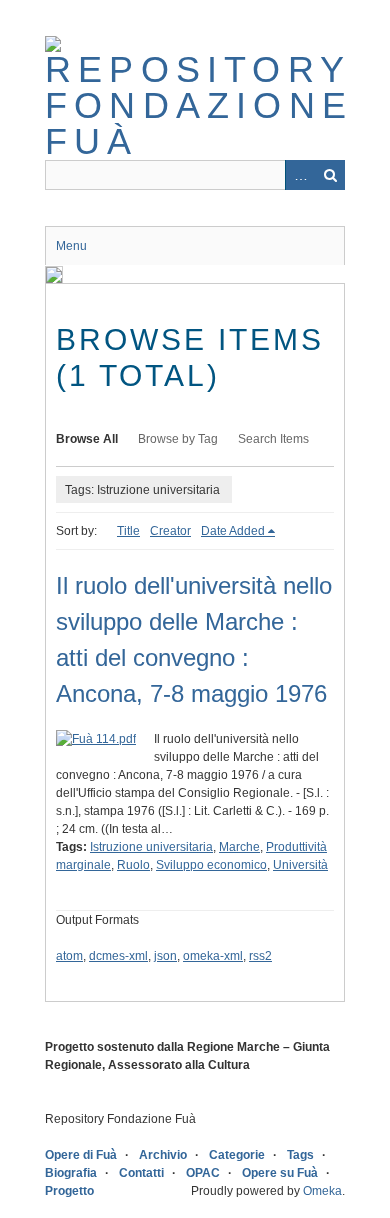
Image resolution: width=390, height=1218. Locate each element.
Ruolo (133, 865)
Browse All (87, 439)
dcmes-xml (118, 956)
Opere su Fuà (280, 1173)
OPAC (203, 1173)
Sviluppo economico (211, 865)
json (165, 956)
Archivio (163, 1155)
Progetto (69, 1191)
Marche (239, 847)
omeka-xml (213, 956)
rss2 (260, 956)
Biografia (71, 1173)
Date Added (233, 531)
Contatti (141, 1173)
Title (128, 531)
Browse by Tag (178, 439)
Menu (71, 246)
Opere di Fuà (81, 1155)
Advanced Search (300, 175)
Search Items (273, 439)
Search (330, 175)
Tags (300, 1155)
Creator (170, 531)
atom (69, 956)
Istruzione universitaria (151, 847)
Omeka (322, 1191)
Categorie (237, 1155)
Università (300, 865)
